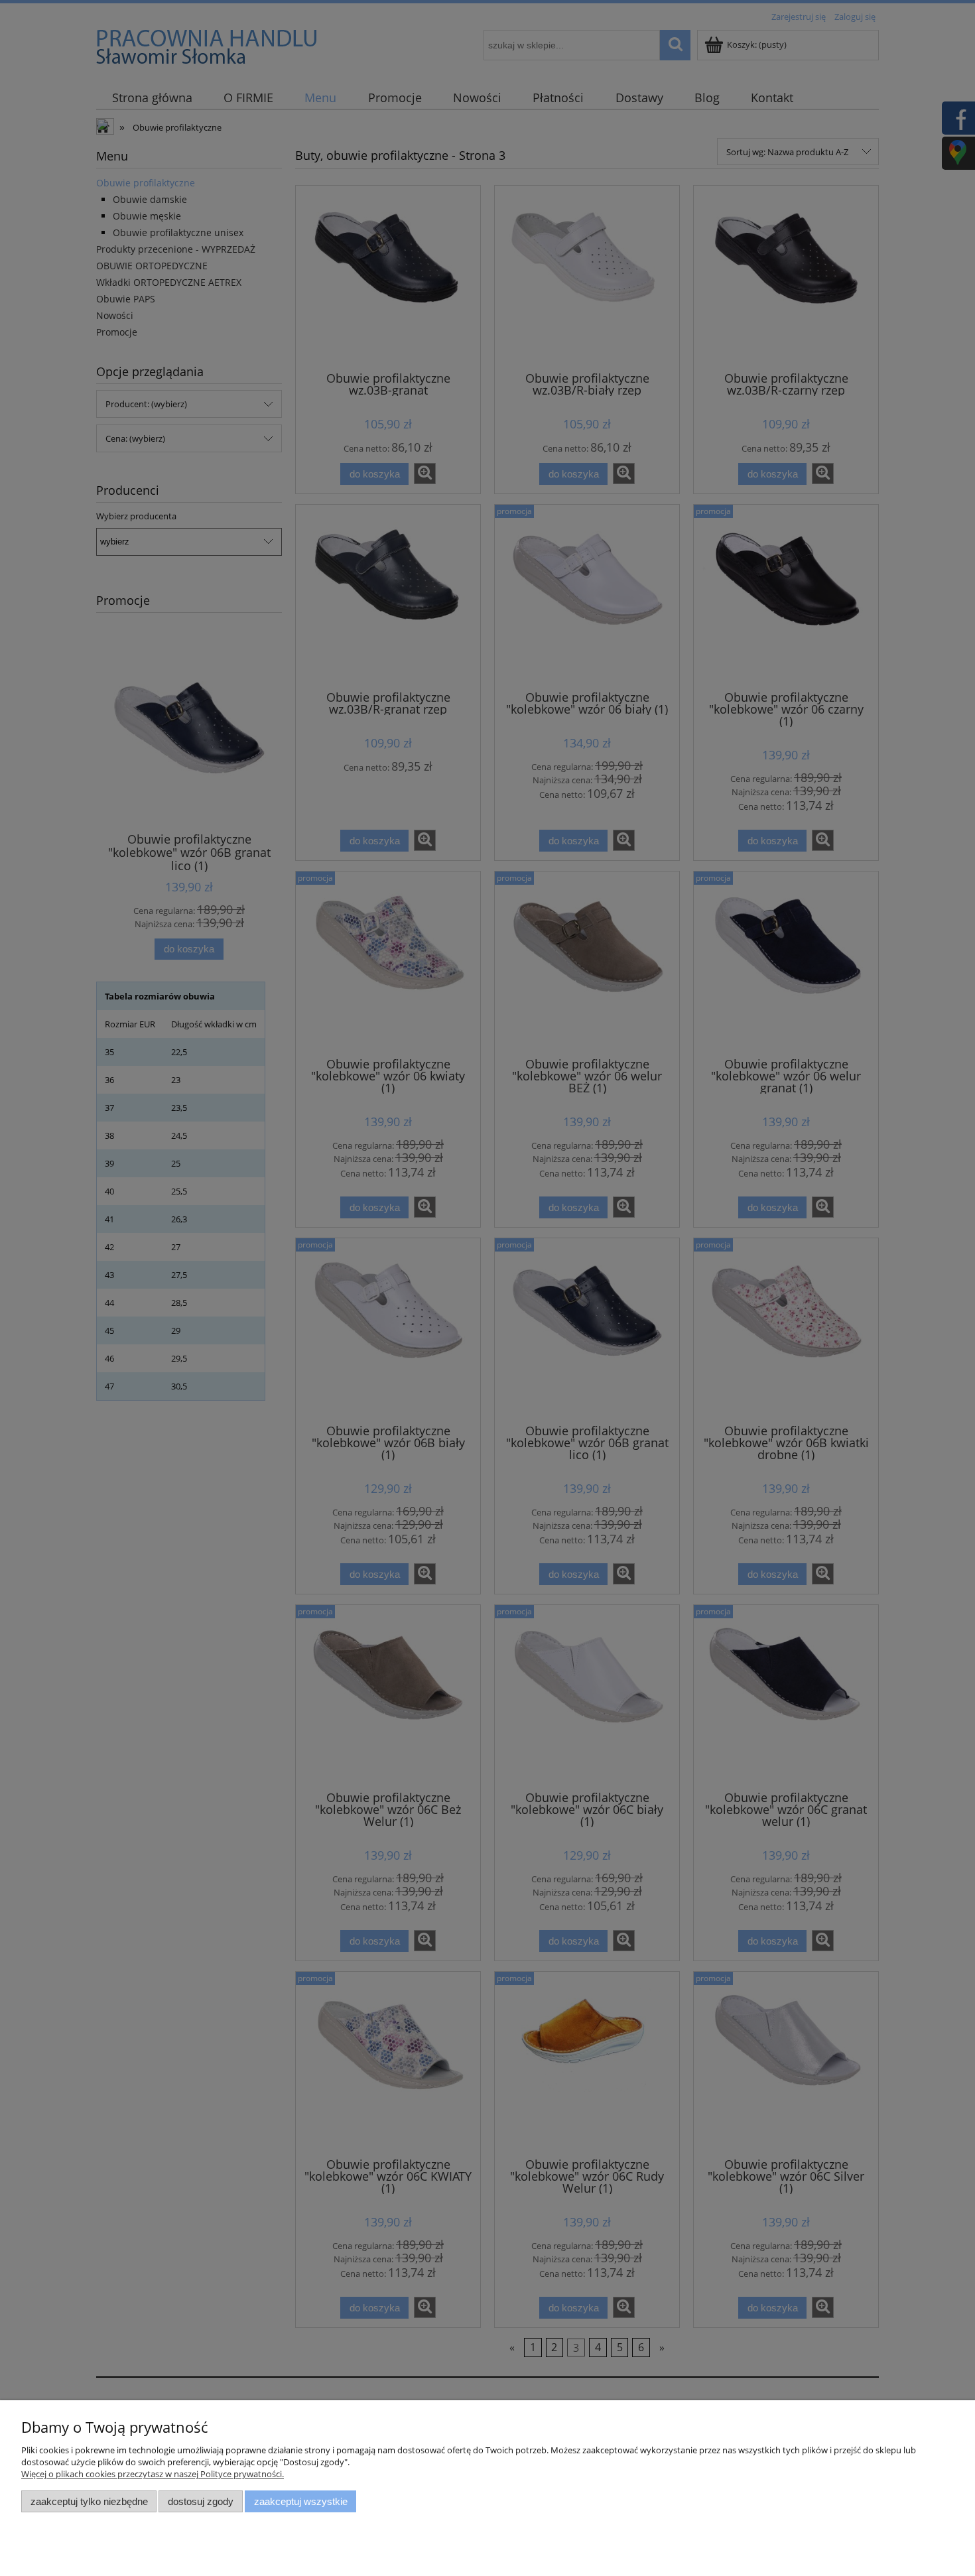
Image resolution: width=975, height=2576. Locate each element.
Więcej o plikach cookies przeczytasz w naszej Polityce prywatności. (153, 2474)
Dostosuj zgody (201, 2501)
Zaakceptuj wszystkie (301, 2501)
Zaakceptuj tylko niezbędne (89, 2501)
